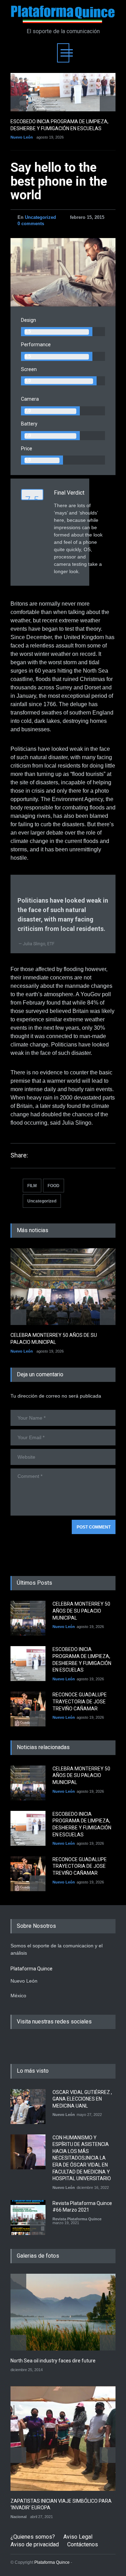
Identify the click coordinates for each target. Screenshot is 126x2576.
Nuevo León (22, 137)
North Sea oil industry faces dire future (53, 2361)
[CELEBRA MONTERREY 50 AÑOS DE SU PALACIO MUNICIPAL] (63, 1287)
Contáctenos (83, 2544)
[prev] (18, 103)
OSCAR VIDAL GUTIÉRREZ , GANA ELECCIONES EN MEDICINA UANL (82, 2099)
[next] (108, 103)
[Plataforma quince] (63, 15)
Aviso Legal (78, 2537)
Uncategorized (40, 217)
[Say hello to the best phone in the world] (63, 272)
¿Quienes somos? (33, 2537)
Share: (19, 1155)
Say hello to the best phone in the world (59, 181)
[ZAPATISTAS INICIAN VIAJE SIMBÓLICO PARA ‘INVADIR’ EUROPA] (63, 2438)
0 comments (31, 224)
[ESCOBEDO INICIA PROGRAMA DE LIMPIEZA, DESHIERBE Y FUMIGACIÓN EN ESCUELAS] (63, 92)
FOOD (54, 1186)
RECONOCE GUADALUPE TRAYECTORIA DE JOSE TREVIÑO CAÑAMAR (80, 1701)
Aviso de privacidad (35, 2544)
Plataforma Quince (52, 2562)
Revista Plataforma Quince (77, 2219)
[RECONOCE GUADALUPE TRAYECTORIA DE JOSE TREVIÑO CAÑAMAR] (28, 1709)
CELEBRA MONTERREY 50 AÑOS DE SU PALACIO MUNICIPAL (81, 1611)
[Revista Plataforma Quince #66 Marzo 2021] (28, 2218)
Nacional (19, 2517)
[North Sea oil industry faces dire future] (63, 2312)
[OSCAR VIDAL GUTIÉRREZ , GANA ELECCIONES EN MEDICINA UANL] (28, 2107)
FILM (32, 1186)
